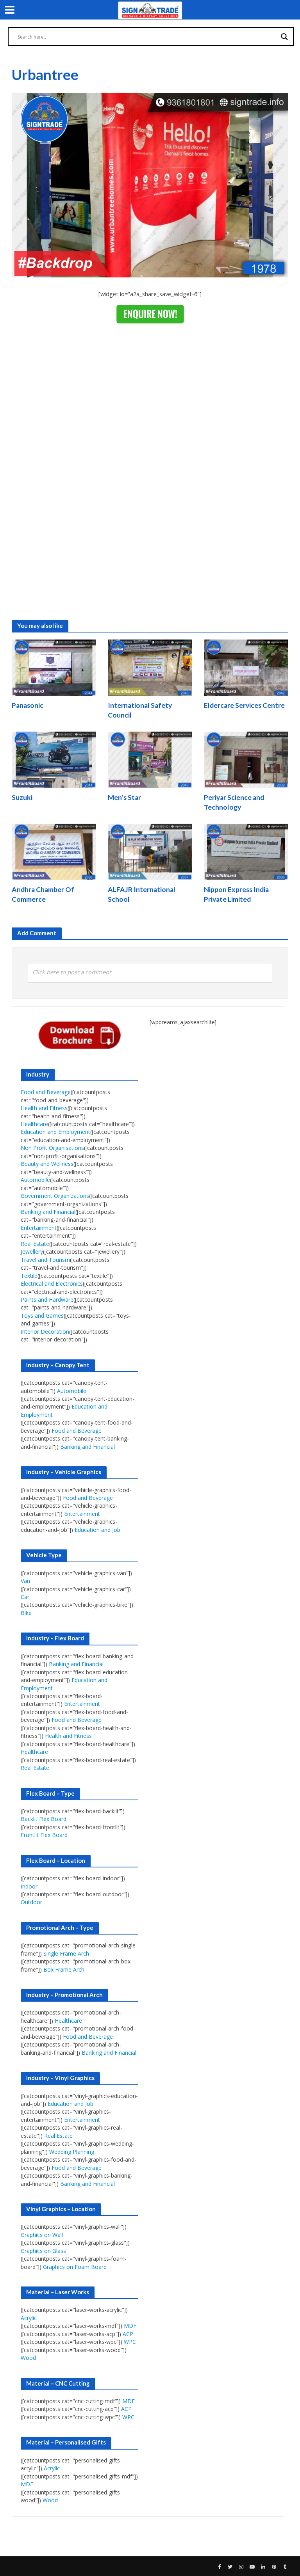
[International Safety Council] (150, 667)
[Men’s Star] (150, 759)
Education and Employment (55, 1132)
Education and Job (97, 1530)
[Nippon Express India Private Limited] (246, 851)
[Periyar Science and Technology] (246, 759)
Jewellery (32, 1252)
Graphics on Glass (43, 2251)
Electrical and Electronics (52, 1284)
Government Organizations (55, 1196)
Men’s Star (124, 797)
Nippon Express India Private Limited (236, 894)
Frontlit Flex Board (44, 1835)
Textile (29, 1276)
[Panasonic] (54, 667)
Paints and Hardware (47, 1300)
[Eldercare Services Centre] (246, 667)
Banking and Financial (48, 1212)
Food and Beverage (46, 1092)
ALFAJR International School (142, 894)
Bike (26, 1613)
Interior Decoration (45, 1332)
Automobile (35, 1180)
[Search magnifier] (284, 37)
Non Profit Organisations (52, 1148)
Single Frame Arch (66, 1953)
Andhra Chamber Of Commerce (43, 894)
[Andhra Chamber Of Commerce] (54, 851)
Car (25, 1597)
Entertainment (39, 1228)
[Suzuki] (54, 759)
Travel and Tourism (45, 1260)
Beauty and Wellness (47, 1164)
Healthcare (34, 1124)
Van (25, 1581)
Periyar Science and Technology (234, 802)
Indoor (29, 1886)
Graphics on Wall (42, 2235)
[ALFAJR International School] (150, 851)
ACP (128, 2334)
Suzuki (22, 797)
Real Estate (35, 1244)
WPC (130, 2342)
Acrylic (29, 2318)
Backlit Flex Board (44, 1819)
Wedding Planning (72, 2152)
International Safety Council (140, 710)
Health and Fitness (44, 1108)
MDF (130, 2326)
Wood (28, 2358)
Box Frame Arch (64, 1969)
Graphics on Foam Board (75, 2267)
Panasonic (28, 705)
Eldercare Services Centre (244, 705)
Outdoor (31, 1902)
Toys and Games (42, 1316)
